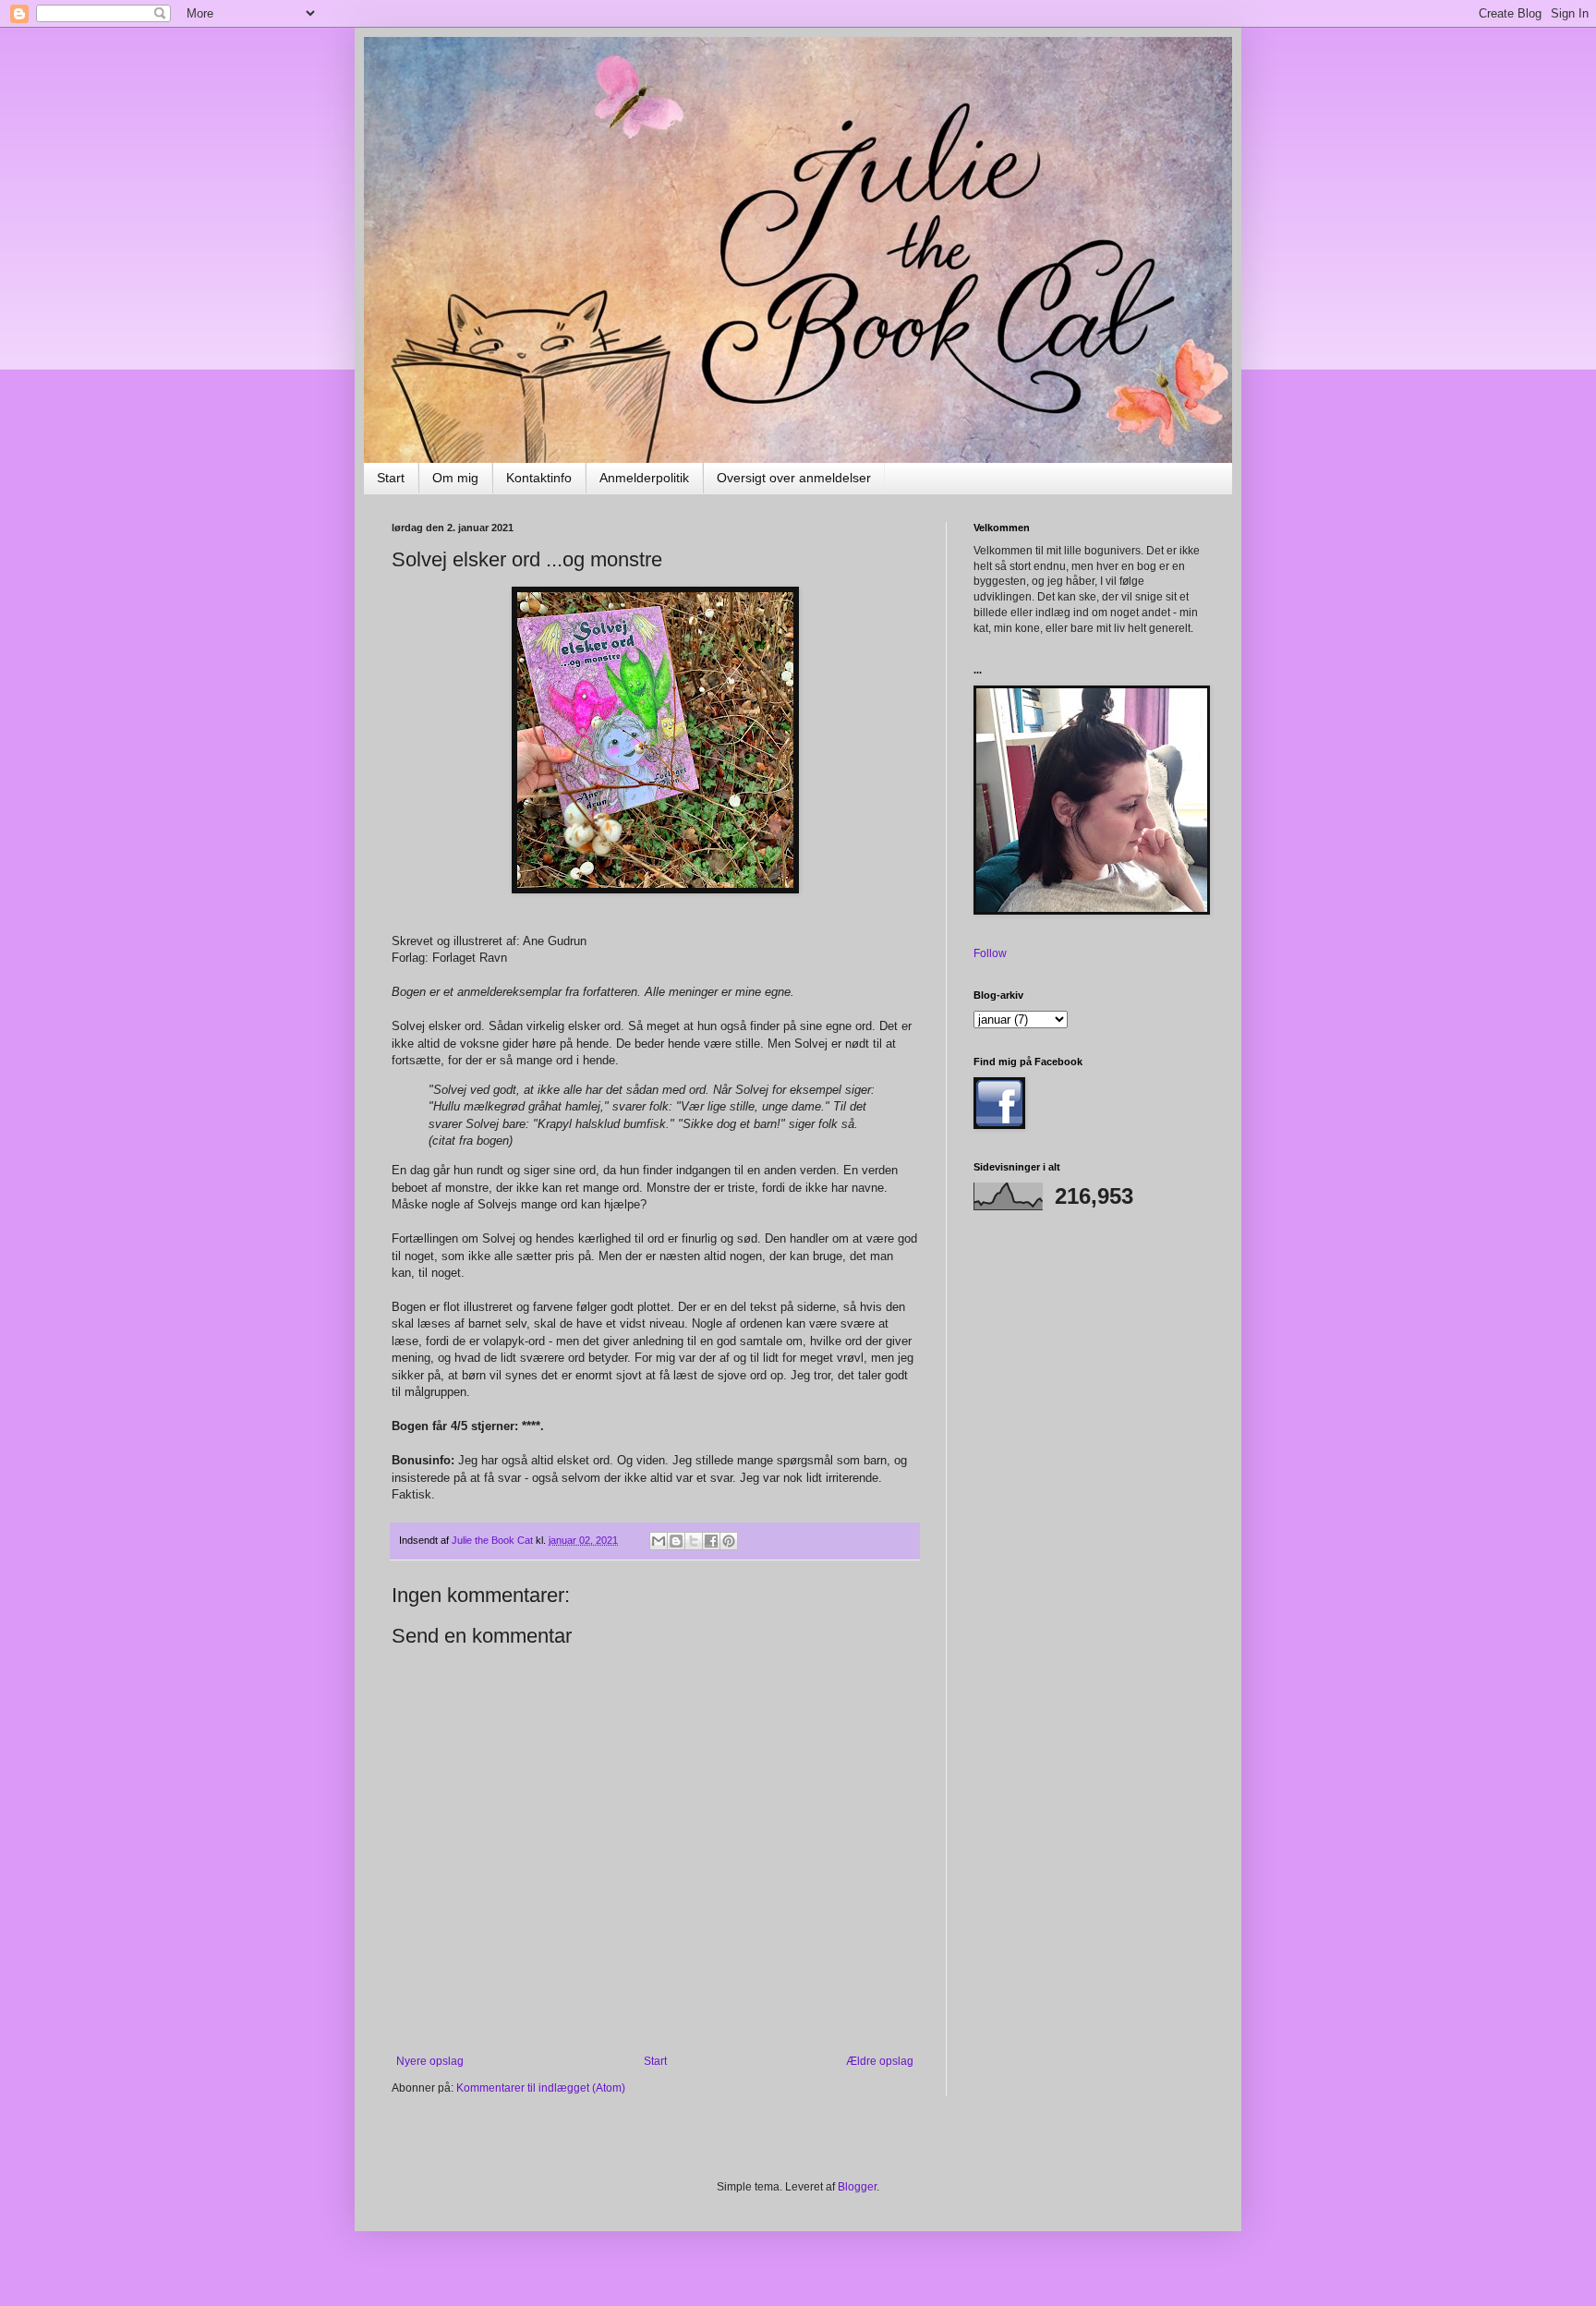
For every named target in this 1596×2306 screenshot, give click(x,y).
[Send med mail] (659, 1541)
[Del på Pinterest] (729, 1541)
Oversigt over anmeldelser (794, 478)
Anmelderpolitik (644, 478)
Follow (990, 953)
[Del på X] (694, 1541)
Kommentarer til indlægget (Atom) (541, 2088)
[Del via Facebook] (711, 1541)
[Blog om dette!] (676, 1541)
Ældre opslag (880, 2061)
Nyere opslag (430, 2061)
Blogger (857, 2187)
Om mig (455, 478)
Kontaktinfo (539, 478)
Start (391, 478)
